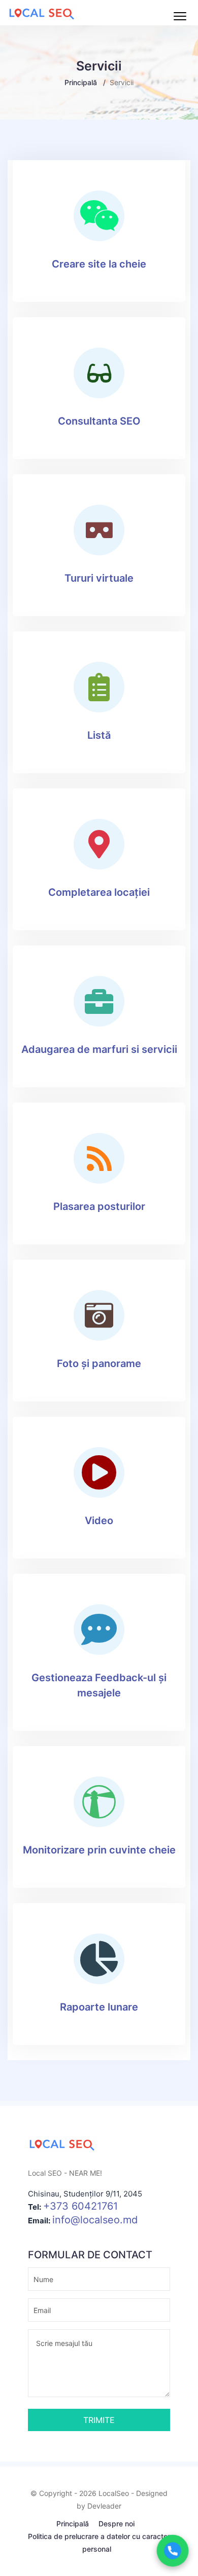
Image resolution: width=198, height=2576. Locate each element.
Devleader (104, 2506)
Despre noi (117, 2524)
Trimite (99, 2420)
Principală (81, 82)
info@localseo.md (95, 2220)
